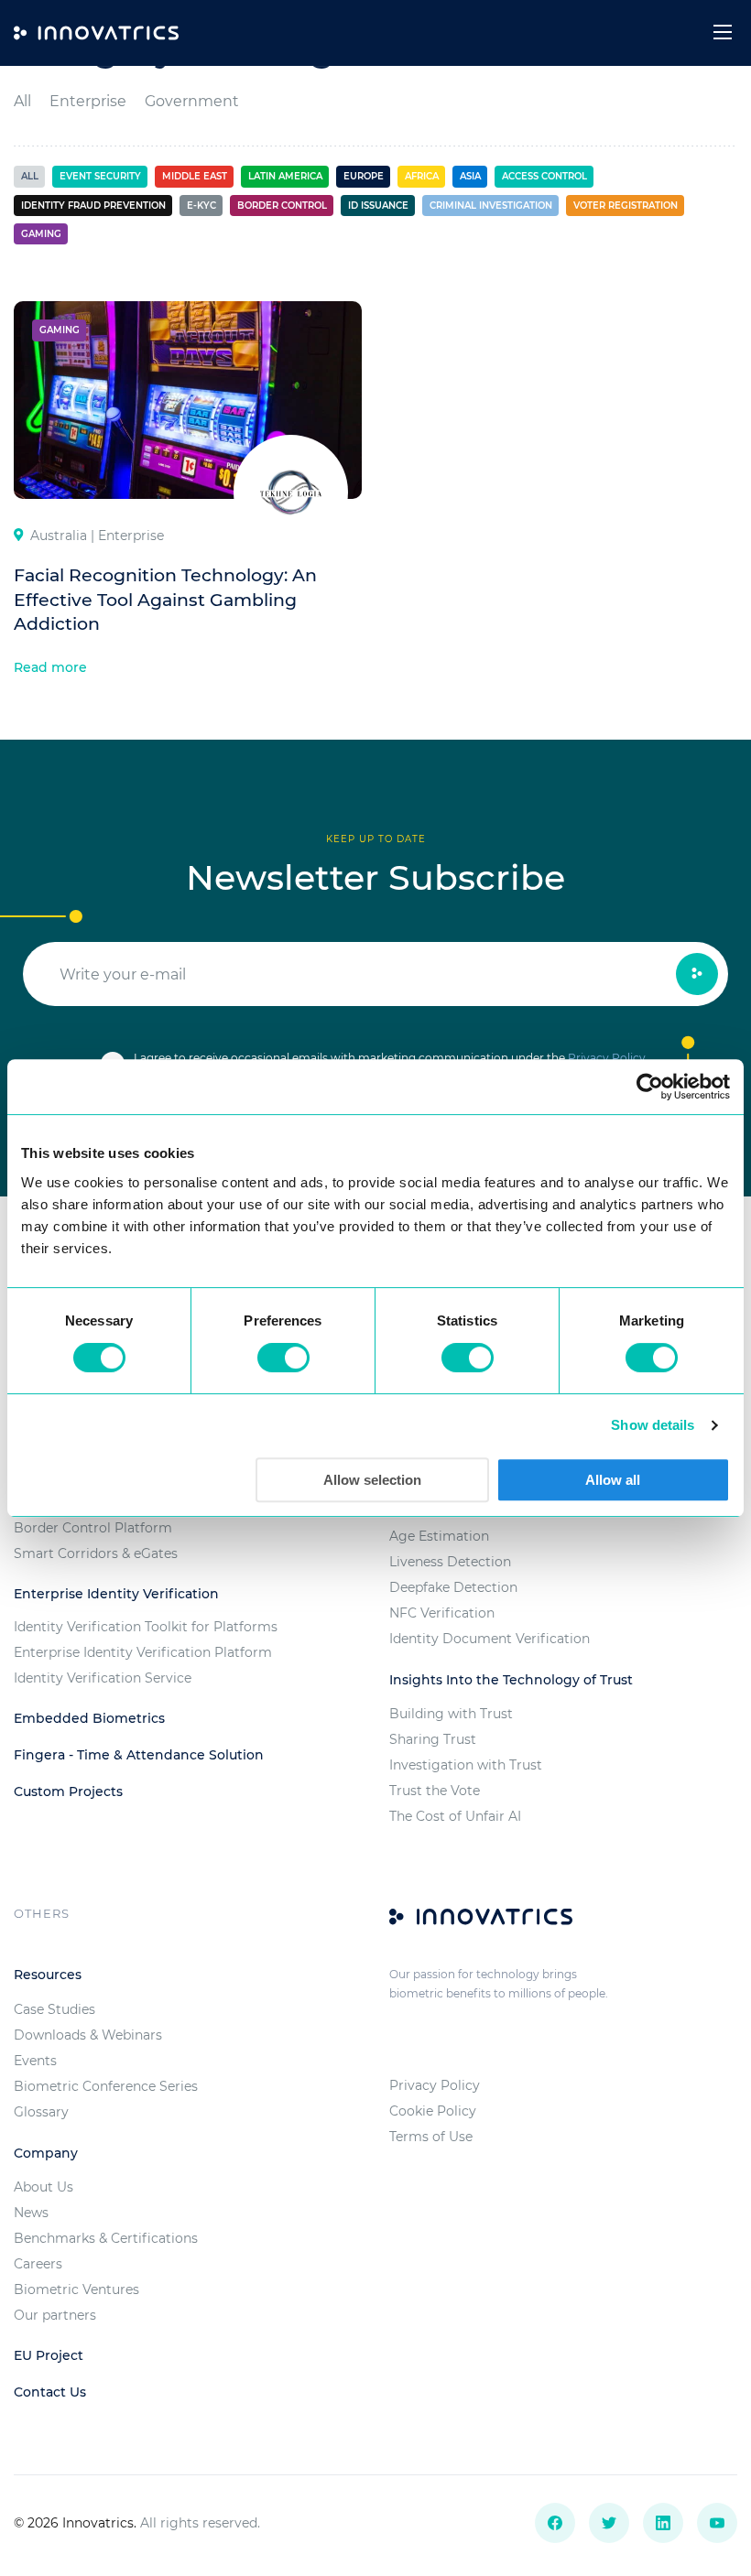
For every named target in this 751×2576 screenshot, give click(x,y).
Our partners (55, 2315)
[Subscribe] (697, 974)
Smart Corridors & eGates (96, 1553)
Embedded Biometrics (89, 1718)
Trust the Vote (435, 1791)
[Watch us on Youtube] (717, 2523)
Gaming (41, 234)
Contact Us (50, 2392)
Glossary (41, 2112)
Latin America (285, 176)
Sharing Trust (433, 1739)
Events (35, 2061)
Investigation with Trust (466, 1765)
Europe (364, 176)
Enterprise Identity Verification (116, 1594)
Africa (422, 176)
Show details (653, 1425)
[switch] (283, 1358)
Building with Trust (451, 1714)
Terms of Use (431, 2137)
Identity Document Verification (490, 1639)
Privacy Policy (607, 1058)
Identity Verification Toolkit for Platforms (146, 1627)
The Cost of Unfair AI (455, 1816)
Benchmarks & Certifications (106, 2238)
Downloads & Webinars (88, 2035)
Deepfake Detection (453, 1587)
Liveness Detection (450, 1562)
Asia (470, 176)
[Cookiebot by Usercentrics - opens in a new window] (650, 1087)
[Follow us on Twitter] (609, 2523)
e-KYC (201, 206)
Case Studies (54, 2009)
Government (192, 101)
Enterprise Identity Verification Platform (143, 1652)
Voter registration (626, 206)
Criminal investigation (491, 206)
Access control (544, 176)
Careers (38, 2264)
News (31, 2213)
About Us (44, 2187)
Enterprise (88, 101)
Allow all (613, 1480)
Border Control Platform (93, 1528)
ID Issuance (378, 206)
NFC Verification (442, 1613)
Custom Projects (68, 1791)
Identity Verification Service (103, 1678)
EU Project (49, 2355)
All (22, 101)
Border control (282, 206)
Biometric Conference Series (106, 2086)
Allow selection (372, 1480)
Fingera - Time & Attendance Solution (139, 1755)
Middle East (195, 176)
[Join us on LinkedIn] (663, 2523)
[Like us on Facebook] (555, 2523)
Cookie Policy (433, 2111)
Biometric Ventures (76, 2289)
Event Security (100, 176)
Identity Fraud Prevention (93, 206)
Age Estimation (439, 1536)
